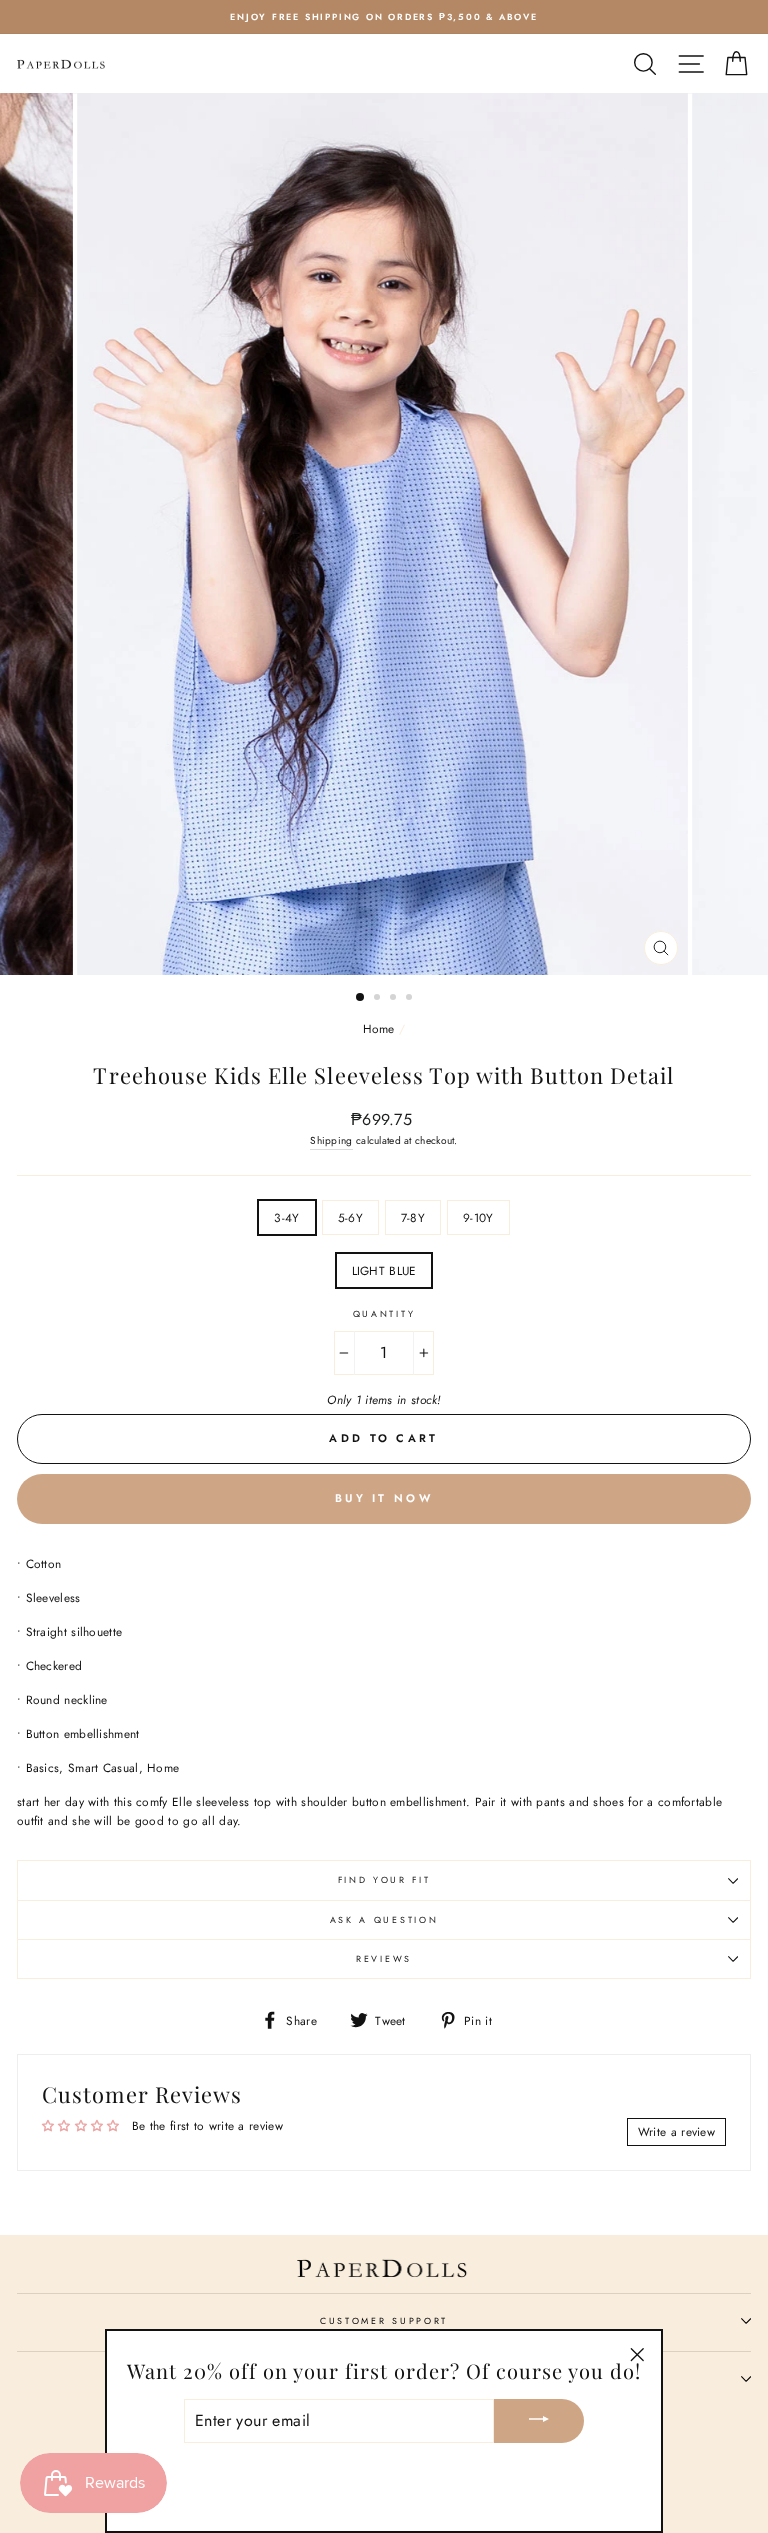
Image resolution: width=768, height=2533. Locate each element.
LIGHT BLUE (384, 1270)
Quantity (384, 1313)
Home (379, 1028)
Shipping (331, 1140)
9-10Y (478, 1217)
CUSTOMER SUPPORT (384, 2320)
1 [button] (361, 998)
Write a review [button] (676, 2131)
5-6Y (350, 1217)
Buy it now (384, 1498)
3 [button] (395, 999)
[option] (384, 17)
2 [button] (379, 999)
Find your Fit (384, 1879)
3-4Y (286, 1217)
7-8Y (413, 1217)
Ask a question (384, 1919)
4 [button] (411, 999)
